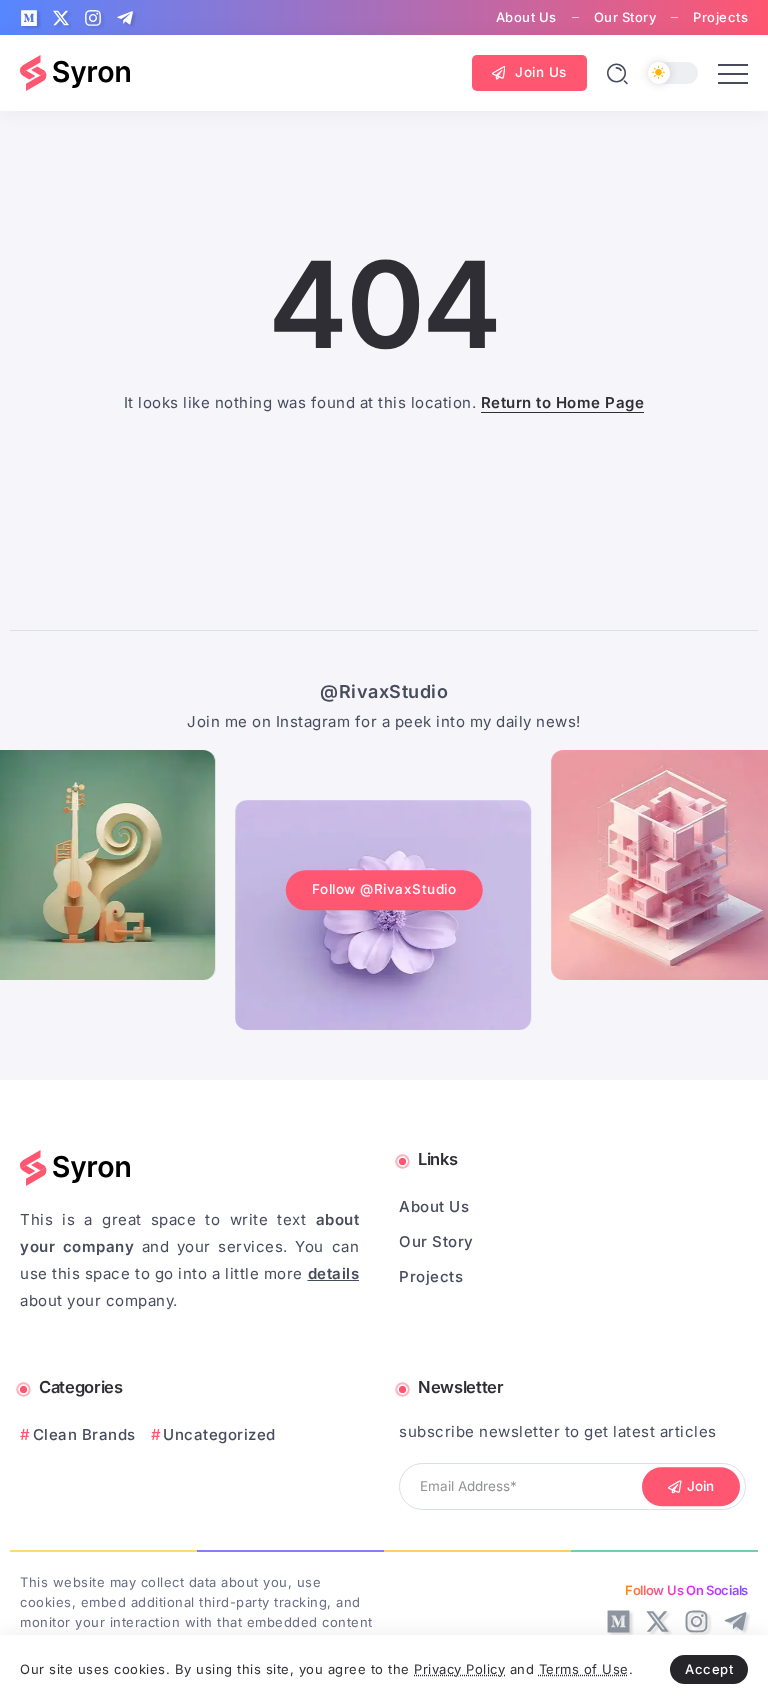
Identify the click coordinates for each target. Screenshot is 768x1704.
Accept (709, 1669)
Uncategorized (219, 1434)
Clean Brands (84, 1434)
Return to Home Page (563, 402)
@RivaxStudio (384, 691)
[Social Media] (29, 18)
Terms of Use (584, 1669)
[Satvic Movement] (75, 71)
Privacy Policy (459, 1669)
